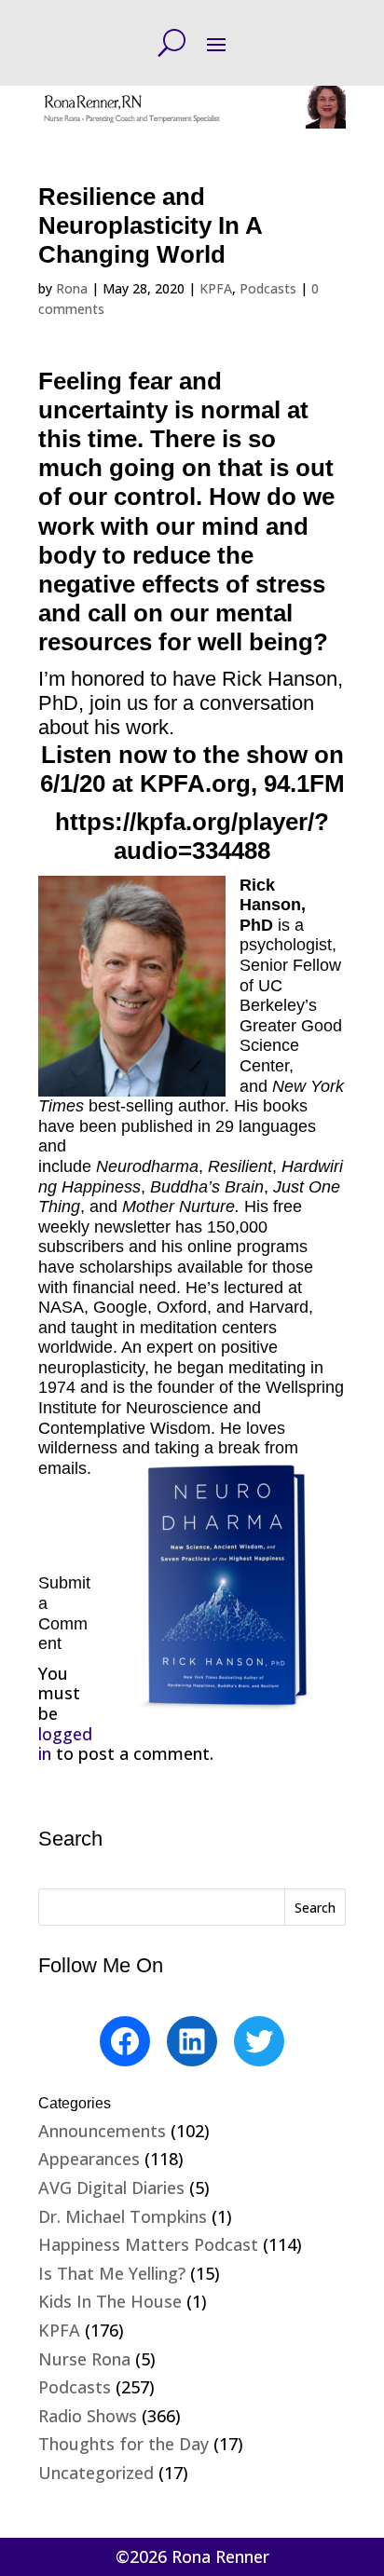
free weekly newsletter (170, 1217)
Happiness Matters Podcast (148, 2244)
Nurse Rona (84, 2359)
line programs (257, 1247)
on (197, 1247)
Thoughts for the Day (123, 2444)
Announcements (102, 2131)
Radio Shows (88, 2416)
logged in (65, 1744)
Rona (72, 288)
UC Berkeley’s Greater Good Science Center (291, 1026)
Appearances (89, 2159)
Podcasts (268, 288)
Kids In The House (110, 2301)
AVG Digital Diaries (111, 2188)
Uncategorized (96, 2473)
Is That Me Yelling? (112, 2273)
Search (315, 1908)
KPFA (216, 288)
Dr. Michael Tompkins (123, 2216)
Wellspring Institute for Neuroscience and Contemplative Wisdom (191, 1407)
